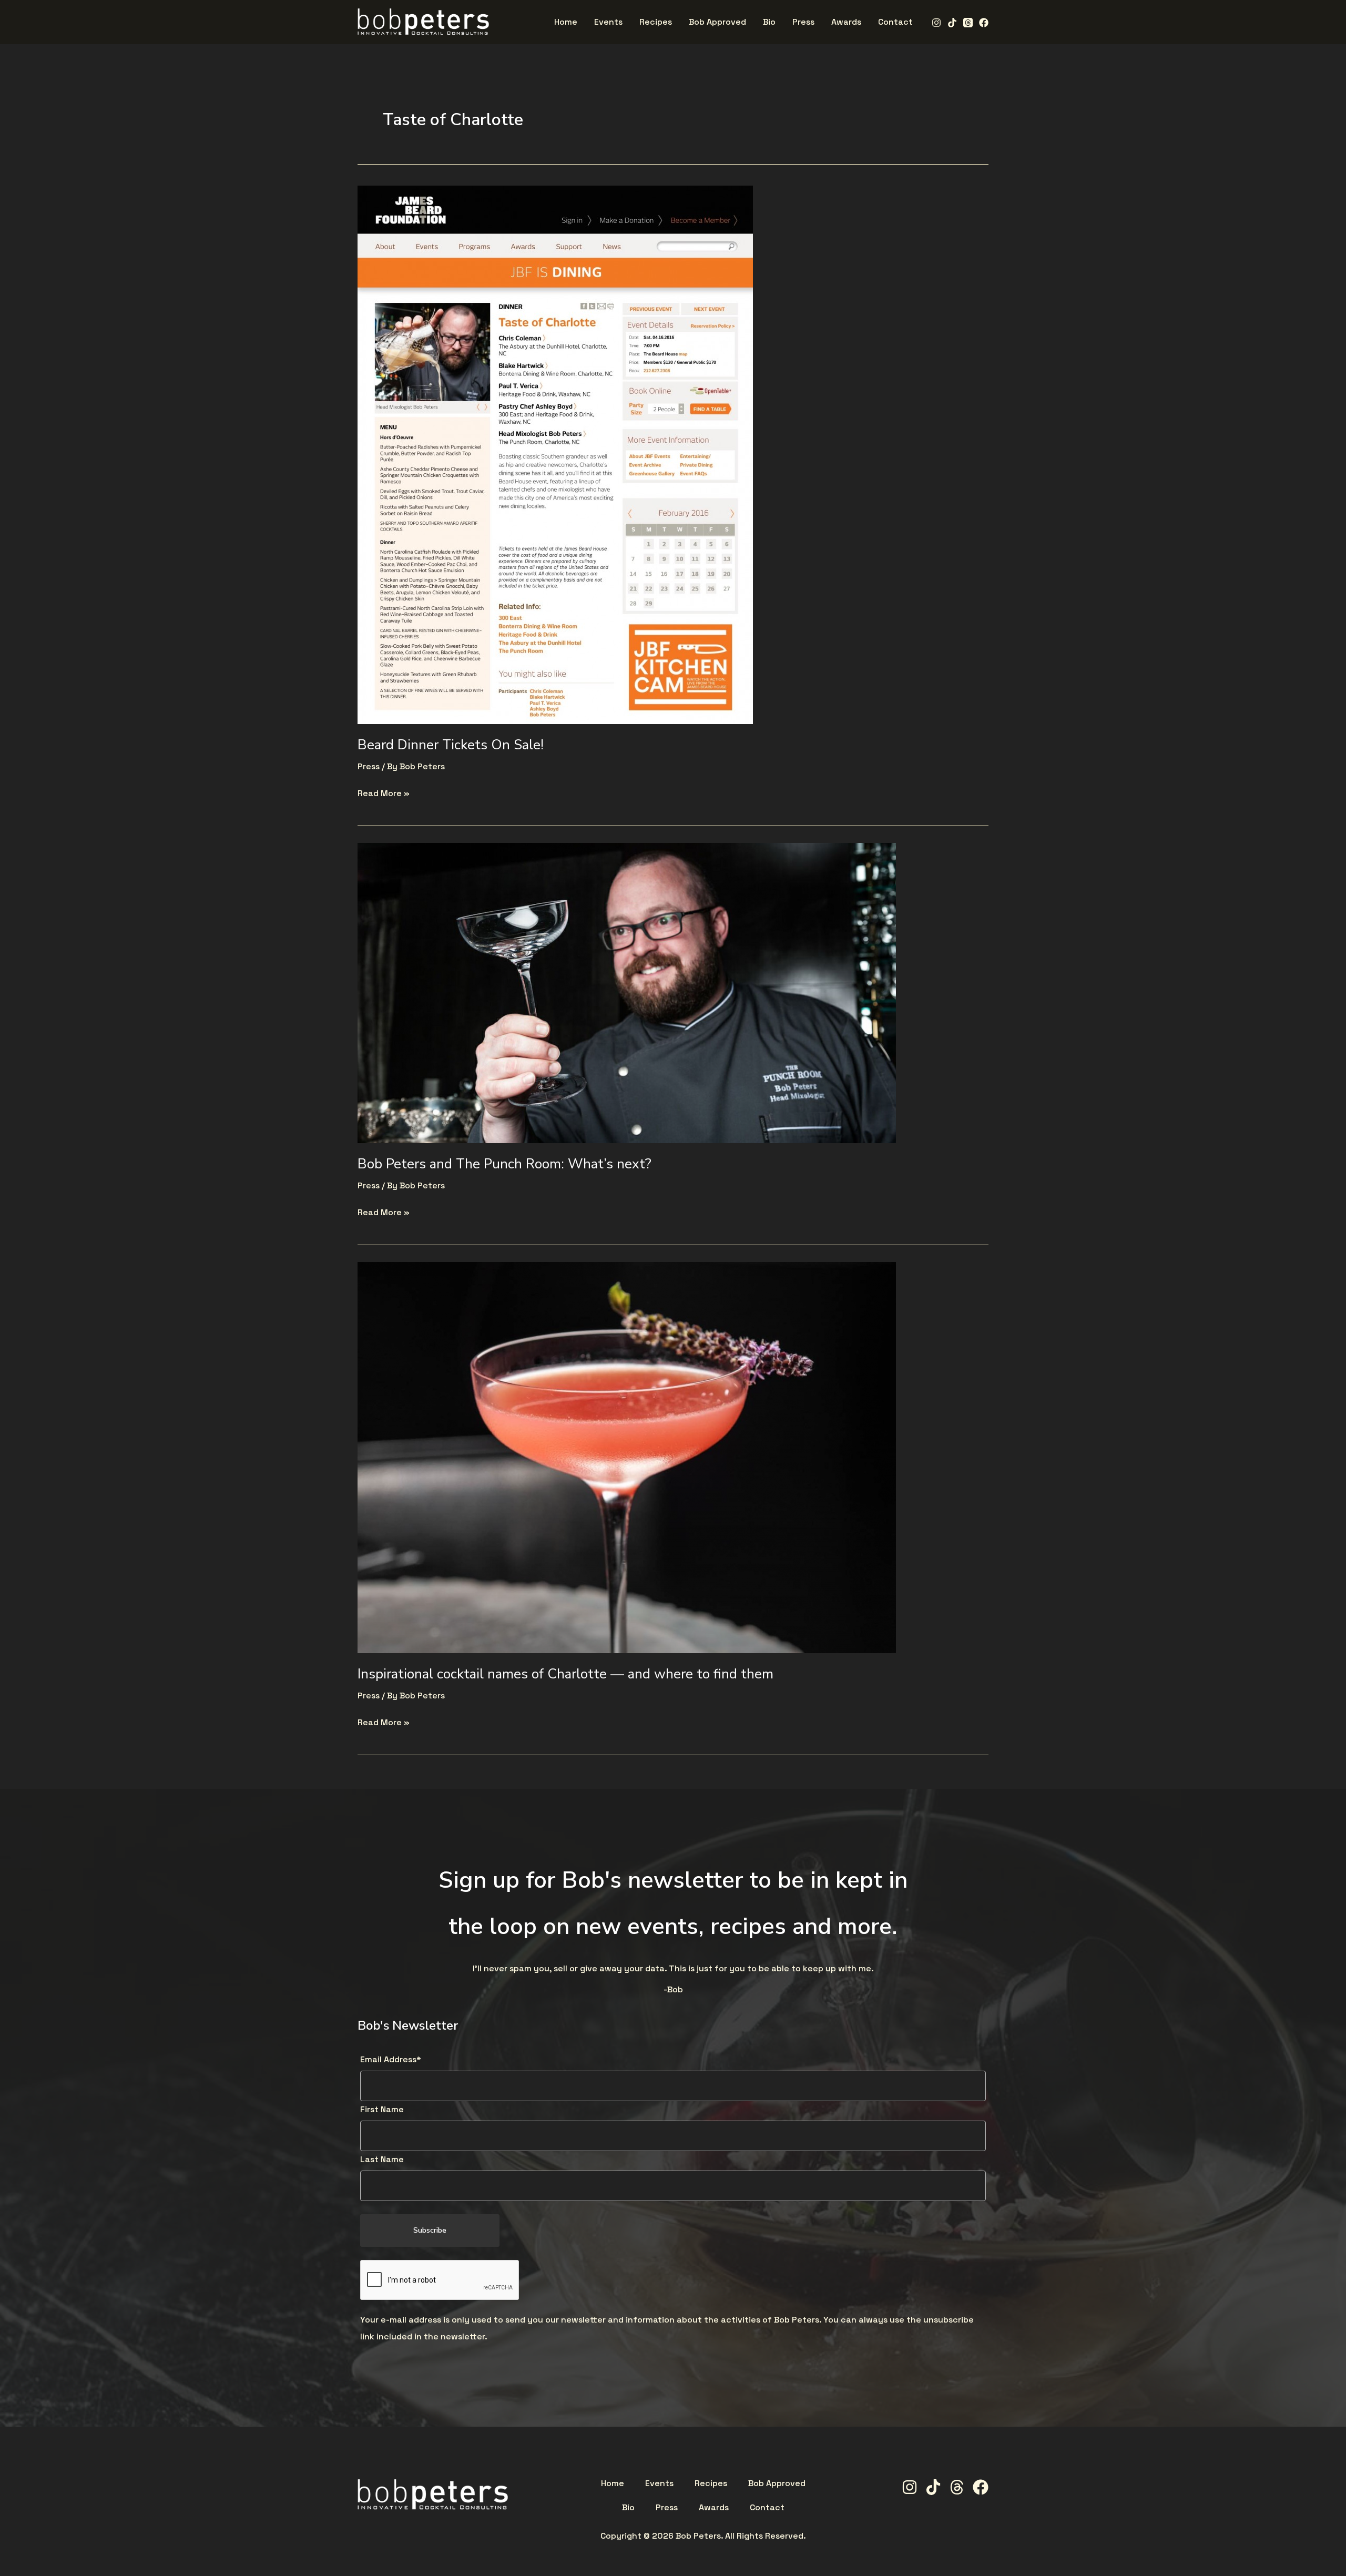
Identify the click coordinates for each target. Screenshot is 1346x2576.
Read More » (384, 792)
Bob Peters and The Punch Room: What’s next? (504, 1164)
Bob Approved (777, 2483)
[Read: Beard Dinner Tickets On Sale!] (555, 454)
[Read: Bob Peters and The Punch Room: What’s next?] (627, 992)
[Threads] (968, 23)
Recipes (711, 2483)
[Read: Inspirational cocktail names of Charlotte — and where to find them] (627, 1457)
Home (613, 2483)
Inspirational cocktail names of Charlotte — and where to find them (565, 1674)
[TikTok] (952, 23)
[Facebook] (984, 23)
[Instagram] (936, 23)
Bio (628, 2508)
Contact (767, 2508)
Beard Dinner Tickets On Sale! (451, 745)
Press (369, 766)
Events (659, 2483)
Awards (714, 2508)
